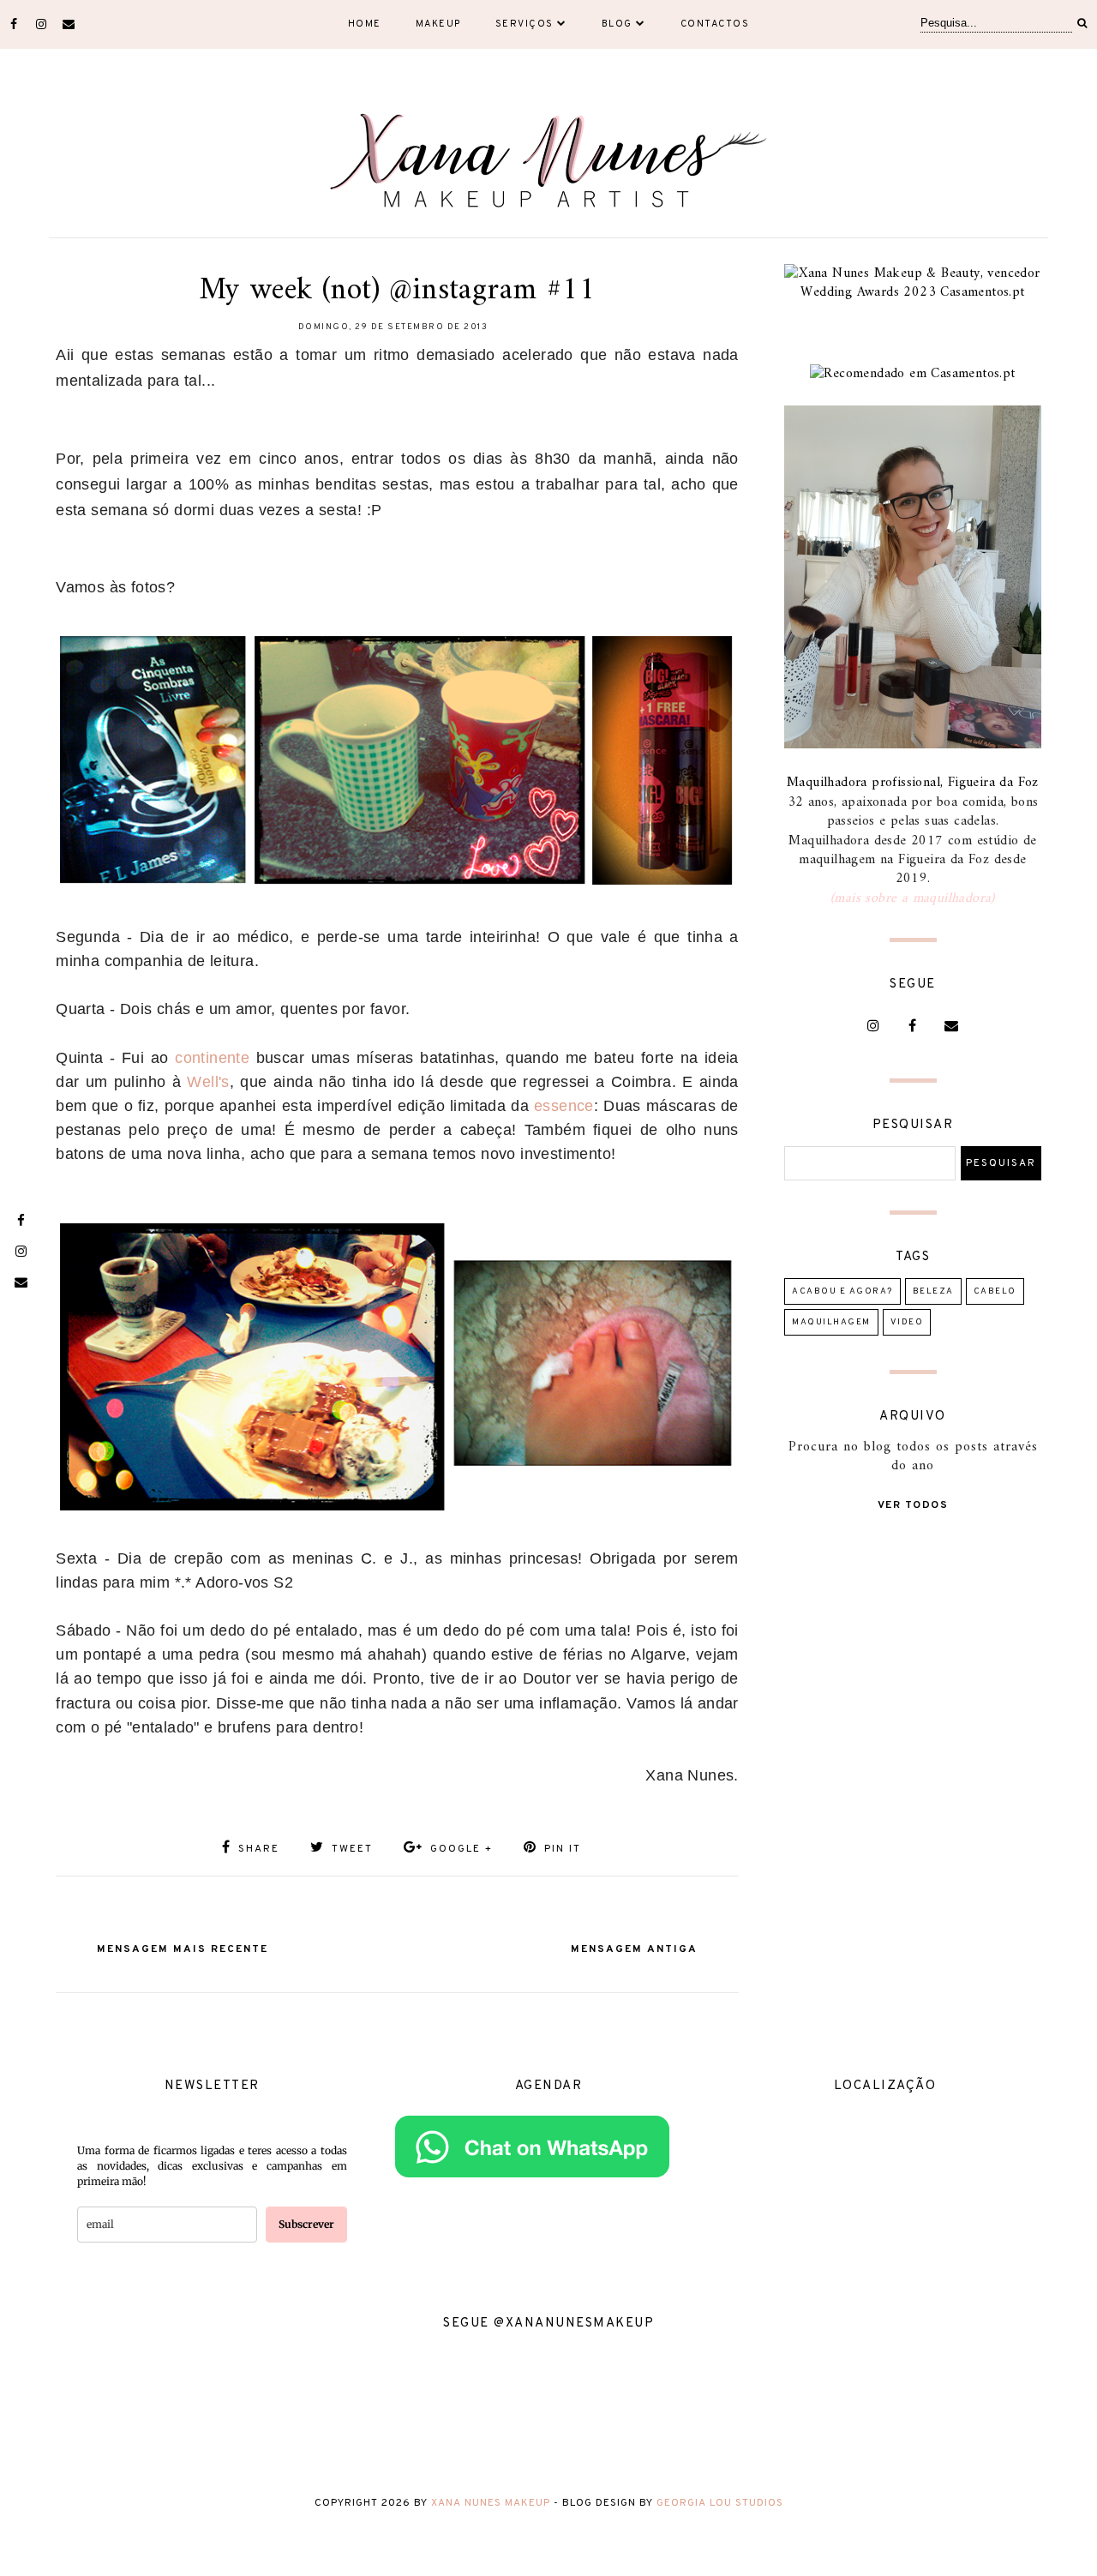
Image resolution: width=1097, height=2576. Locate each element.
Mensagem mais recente (183, 1949)
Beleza (933, 1291)
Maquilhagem (831, 1322)
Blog (617, 24)
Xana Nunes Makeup (491, 2503)
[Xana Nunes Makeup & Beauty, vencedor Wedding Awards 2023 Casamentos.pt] (913, 292)
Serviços (525, 24)
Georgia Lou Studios (720, 2503)
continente (212, 1058)
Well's (208, 1082)
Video (907, 1322)
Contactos (715, 24)
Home (365, 24)
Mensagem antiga (634, 1949)
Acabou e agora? (842, 1291)
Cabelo (995, 1291)
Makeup (438, 24)
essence (564, 1106)
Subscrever (306, 2224)
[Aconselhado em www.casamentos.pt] (912, 374)
